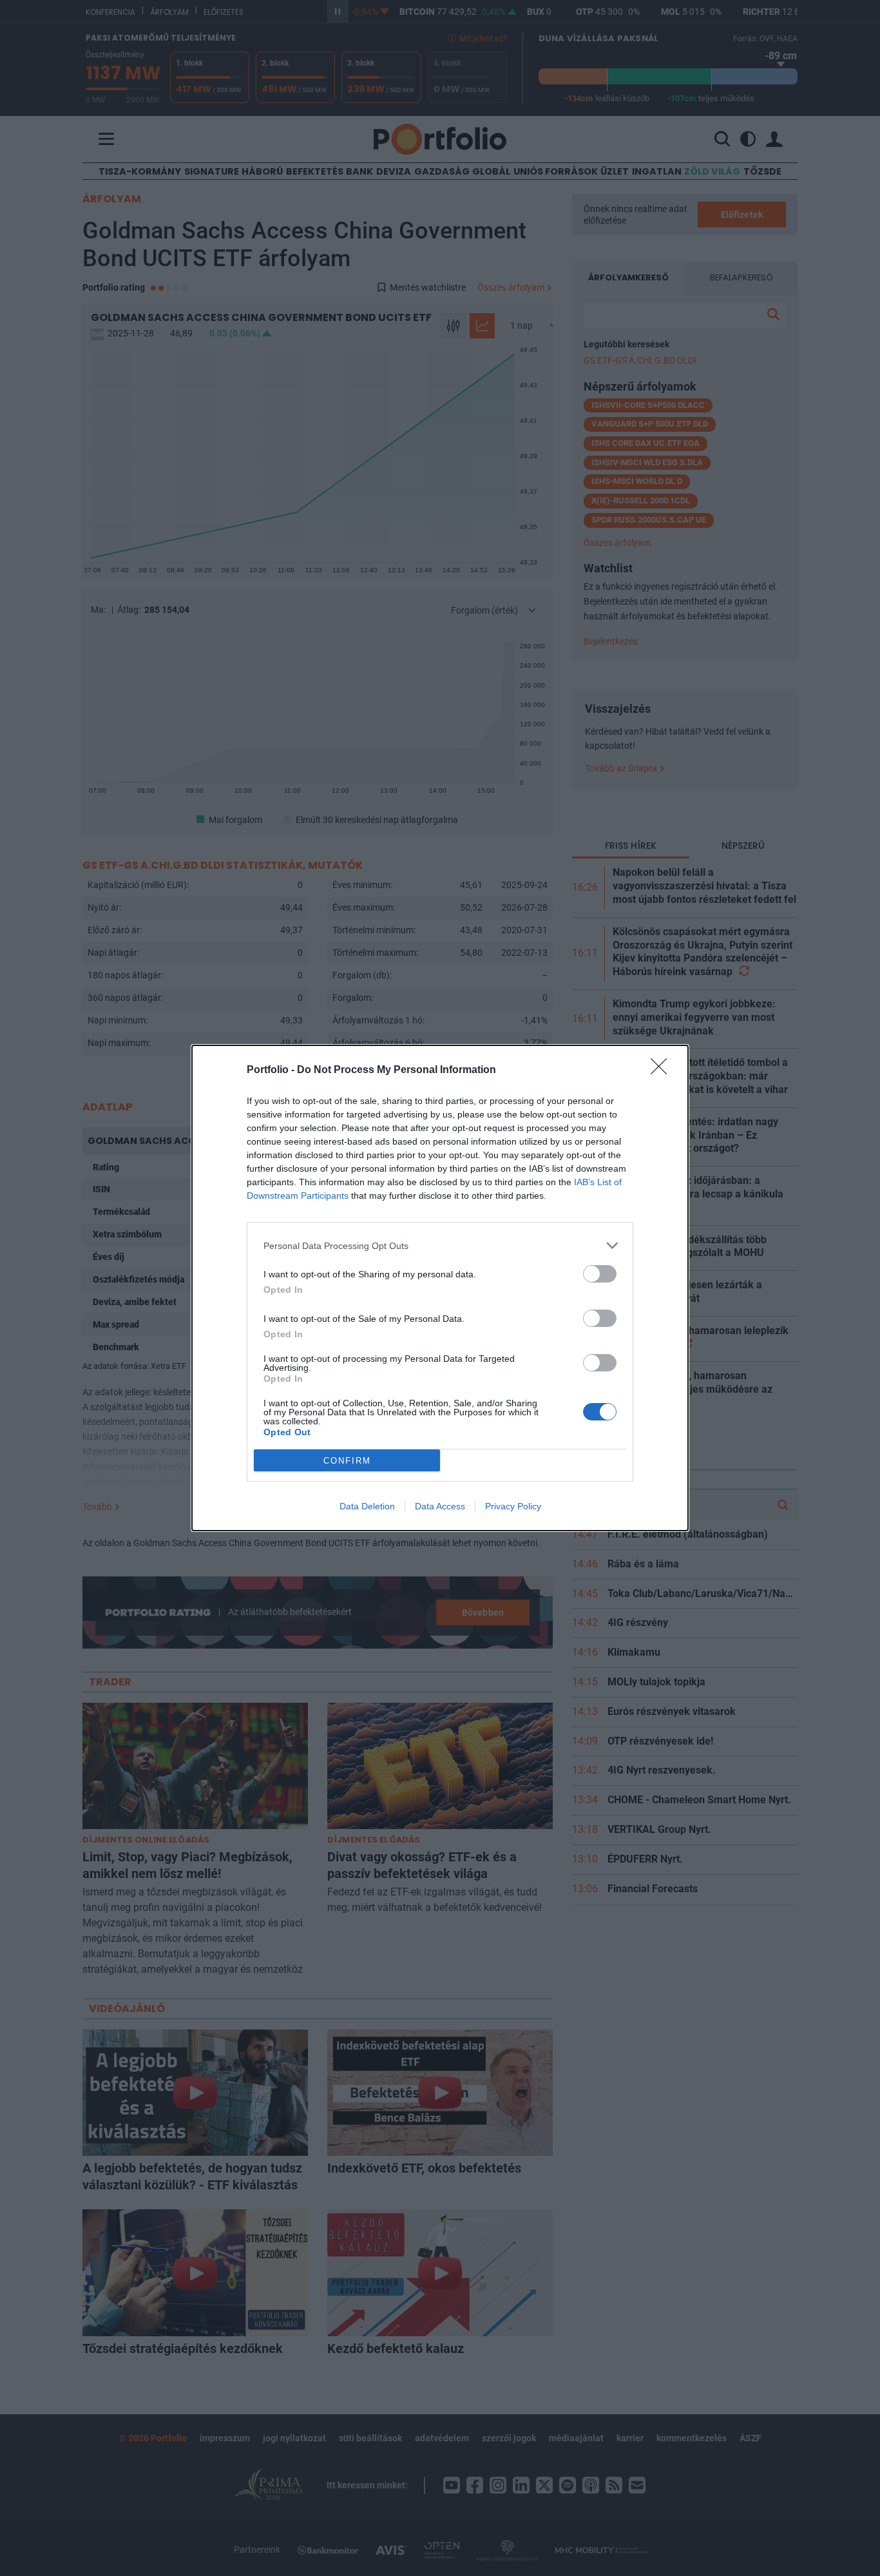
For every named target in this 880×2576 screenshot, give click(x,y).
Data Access (440, 1506)
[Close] (663, 1070)
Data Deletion (367, 1506)
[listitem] (440, 1245)
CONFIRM (347, 1461)
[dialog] (440, 1288)
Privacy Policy (513, 1506)
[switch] (600, 1274)
